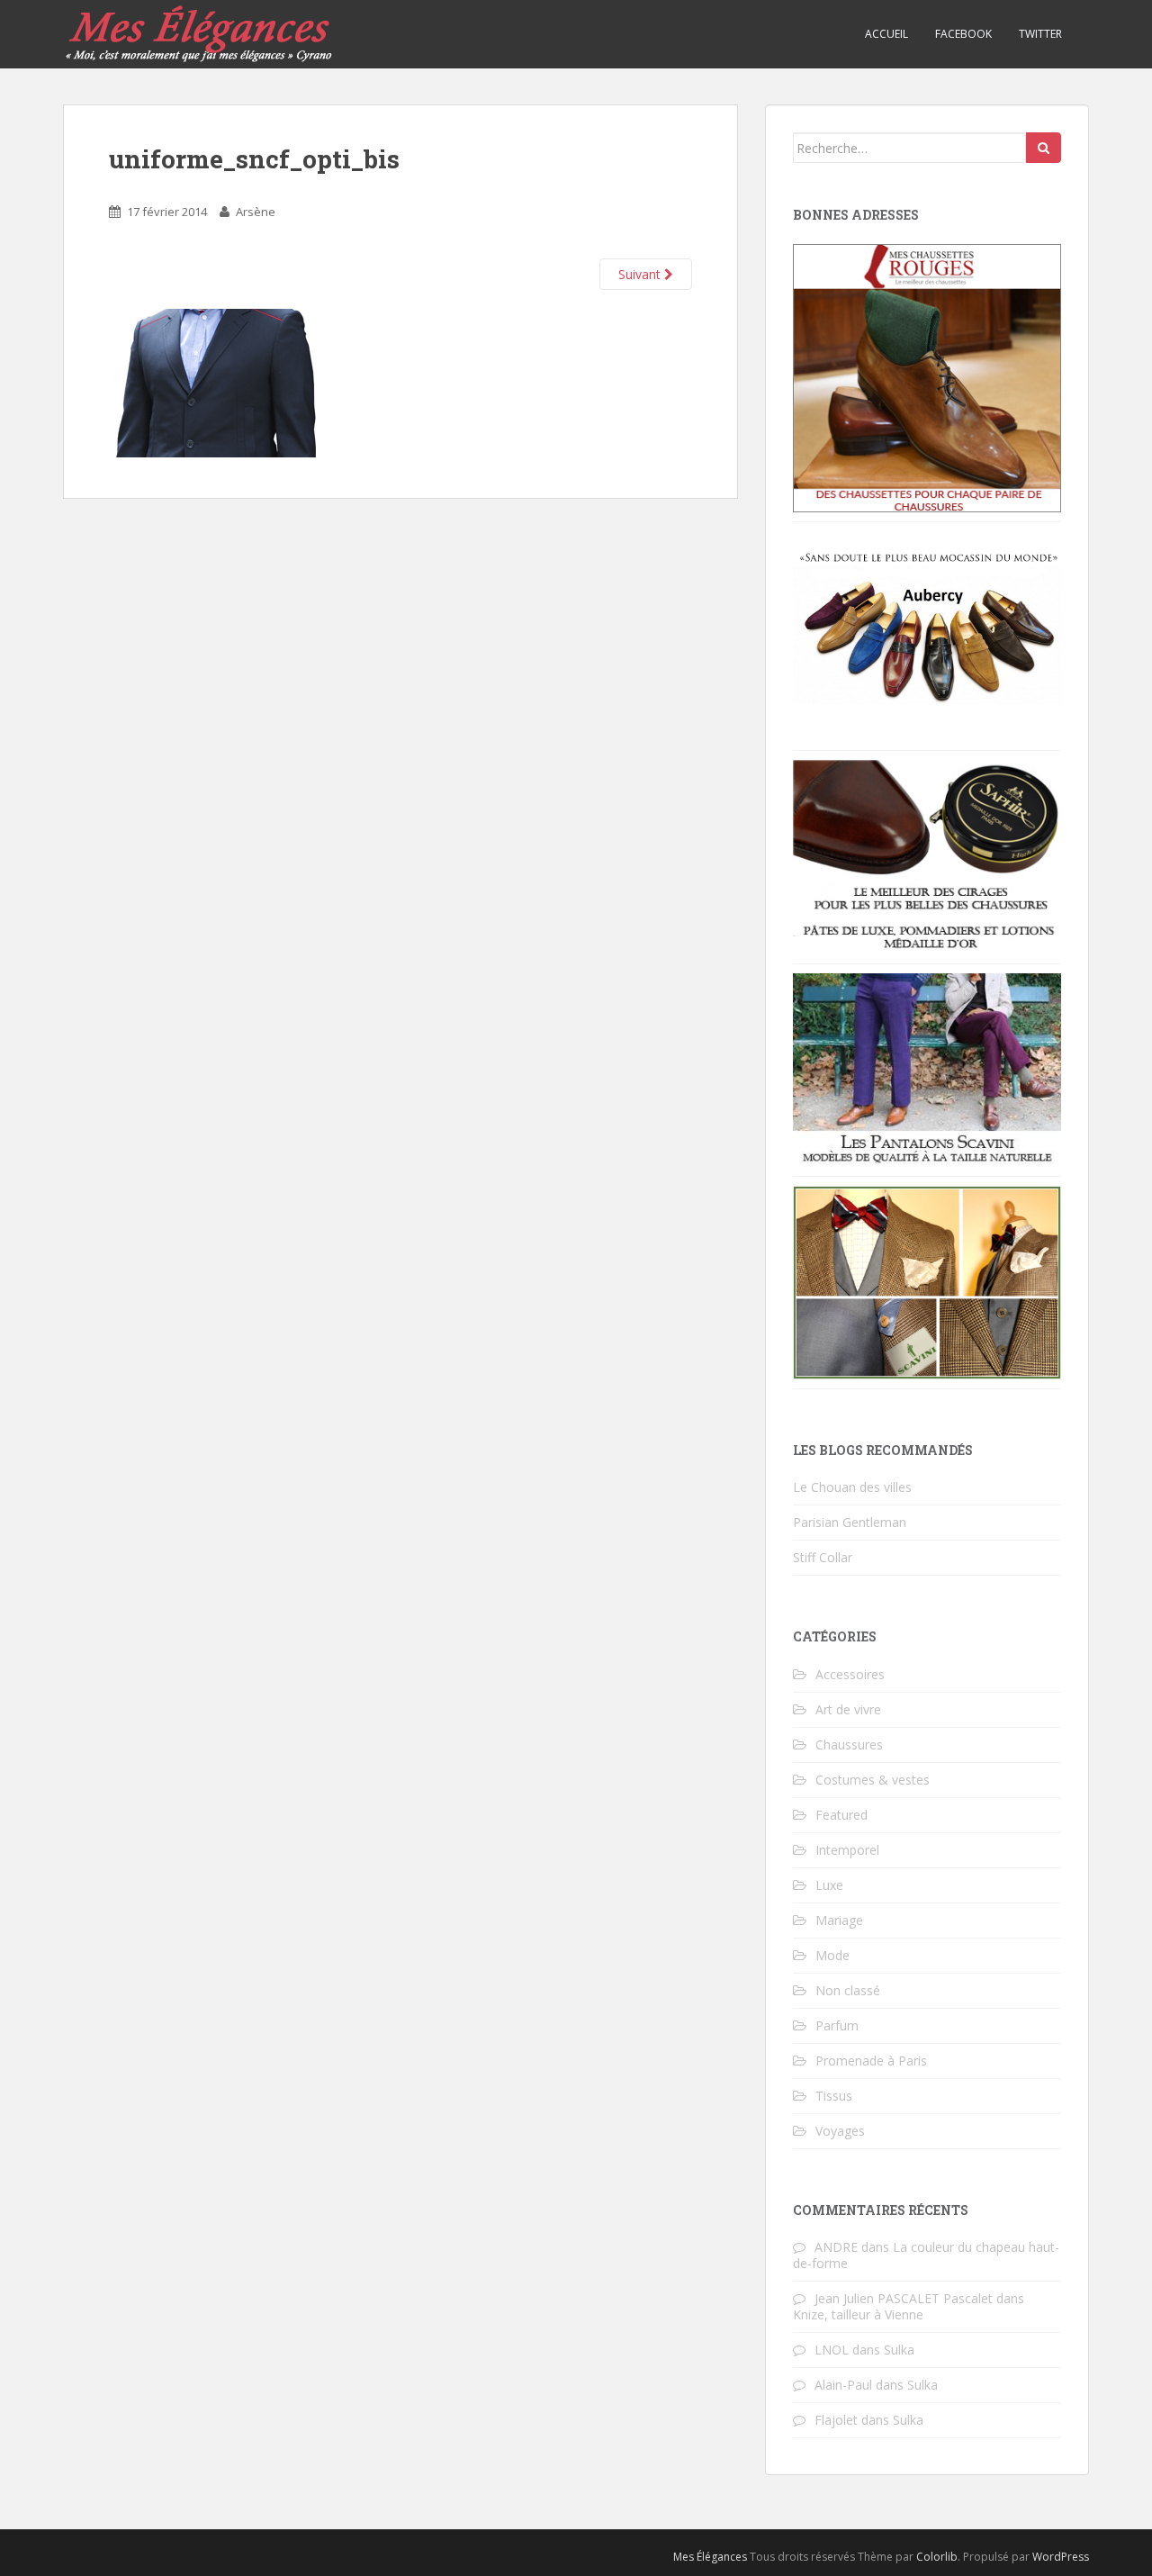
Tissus (834, 2096)
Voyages (840, 2131)
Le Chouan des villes (852, 1487)
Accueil (886, 34)
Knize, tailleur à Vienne (858, 2314)
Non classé (848, 1990)
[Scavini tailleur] (927, 1281)
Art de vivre (848, 1709)
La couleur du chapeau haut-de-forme (926, 2255)
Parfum (837, 2025)
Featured (841, 1815)
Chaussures (849, 1744)
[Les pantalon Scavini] (927, 1068)
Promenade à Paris (871, 2061)
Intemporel (847, 1850)
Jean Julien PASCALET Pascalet (904, 2298)
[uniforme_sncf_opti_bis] (212, 382)
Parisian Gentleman (850, 1522)
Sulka (899, 2350)
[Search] (1044, 148)
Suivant (641, 274)
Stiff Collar (823, 1557)
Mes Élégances (710, 2557)
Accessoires (850, 1674)
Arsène (256, 212)
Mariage (839, 1920)
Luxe (829, 1885)
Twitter (1040, 34)
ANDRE (836, 2247)
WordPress (1061, 2557)
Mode (832, 1955)
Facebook (963, 34)
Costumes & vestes (873, 1780)
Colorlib (937, 2557)
